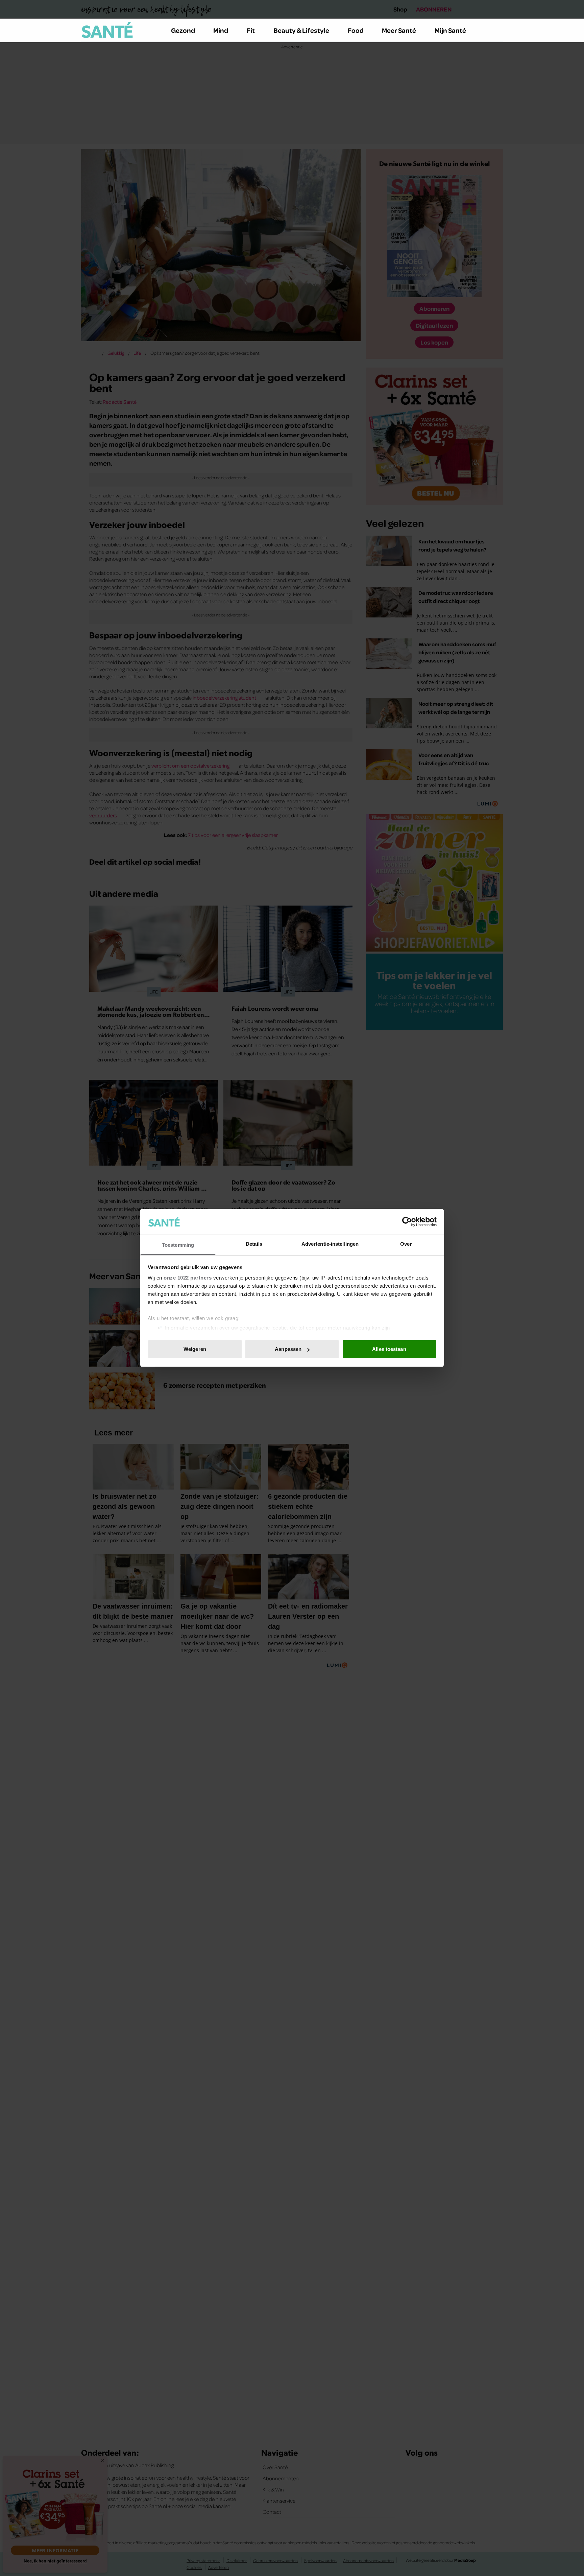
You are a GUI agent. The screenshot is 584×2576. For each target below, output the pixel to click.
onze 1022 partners (188, 1278)
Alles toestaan (389, 1349)
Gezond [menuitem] (183, 30)
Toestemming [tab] (178, 1245)
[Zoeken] (497, 30)
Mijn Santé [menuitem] (450, 30)
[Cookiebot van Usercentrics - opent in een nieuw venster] (407, 1222)
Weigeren (195, 1349)
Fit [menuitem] (251, 30)
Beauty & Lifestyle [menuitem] (301, 30)
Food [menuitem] (356, 30)
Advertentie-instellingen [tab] (330, 1244)
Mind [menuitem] (221, 30)
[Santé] (107, 30)
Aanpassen (288, 1349)
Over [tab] (406, 1244)
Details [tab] (254, 1244)
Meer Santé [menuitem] (399, 30)
